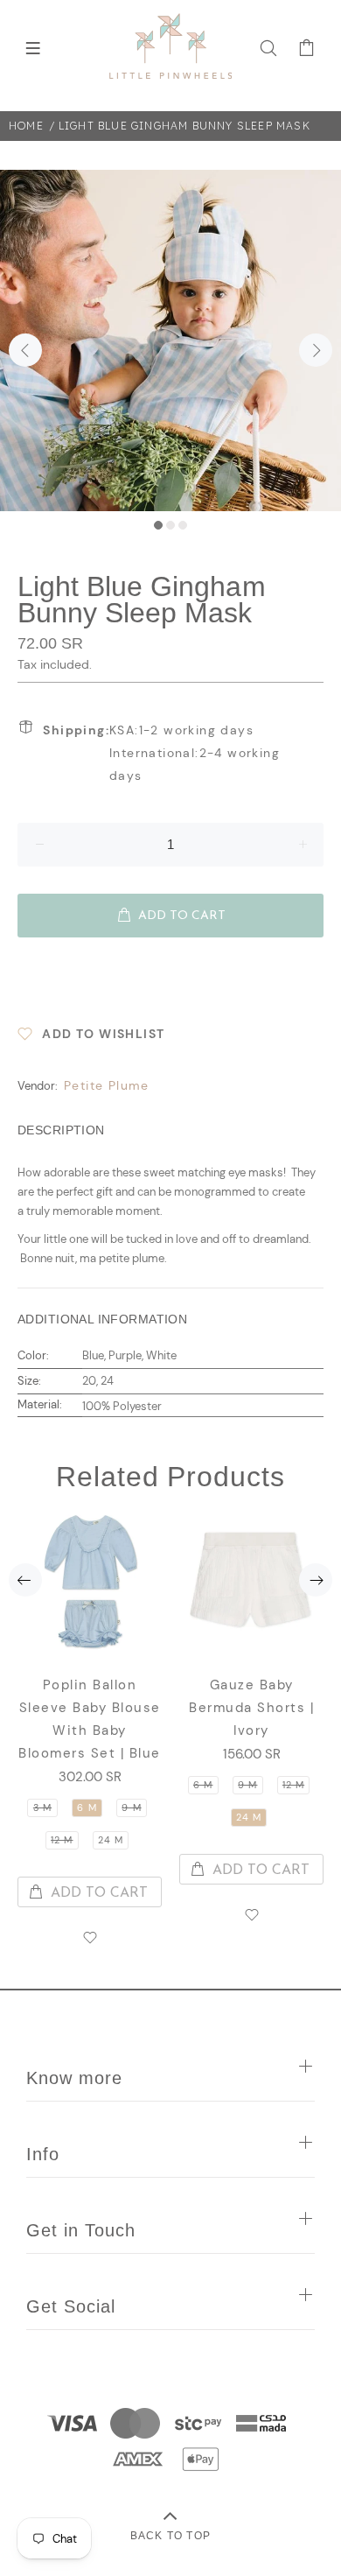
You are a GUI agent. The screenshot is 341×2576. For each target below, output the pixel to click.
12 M (62, 1840)
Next (316, 350)
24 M (111, 1840)
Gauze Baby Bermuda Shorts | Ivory (251, 1708)
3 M (42, 1807)
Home (26, 126)
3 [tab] (183, 525)
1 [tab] (158, 525)
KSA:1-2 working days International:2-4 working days (161, 753)
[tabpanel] (170, 340)
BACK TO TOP (170, 2535)
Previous (25, 350)
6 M (87, 1807)
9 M (131, 1807)
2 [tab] (170, 525)
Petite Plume (107, 1085)
